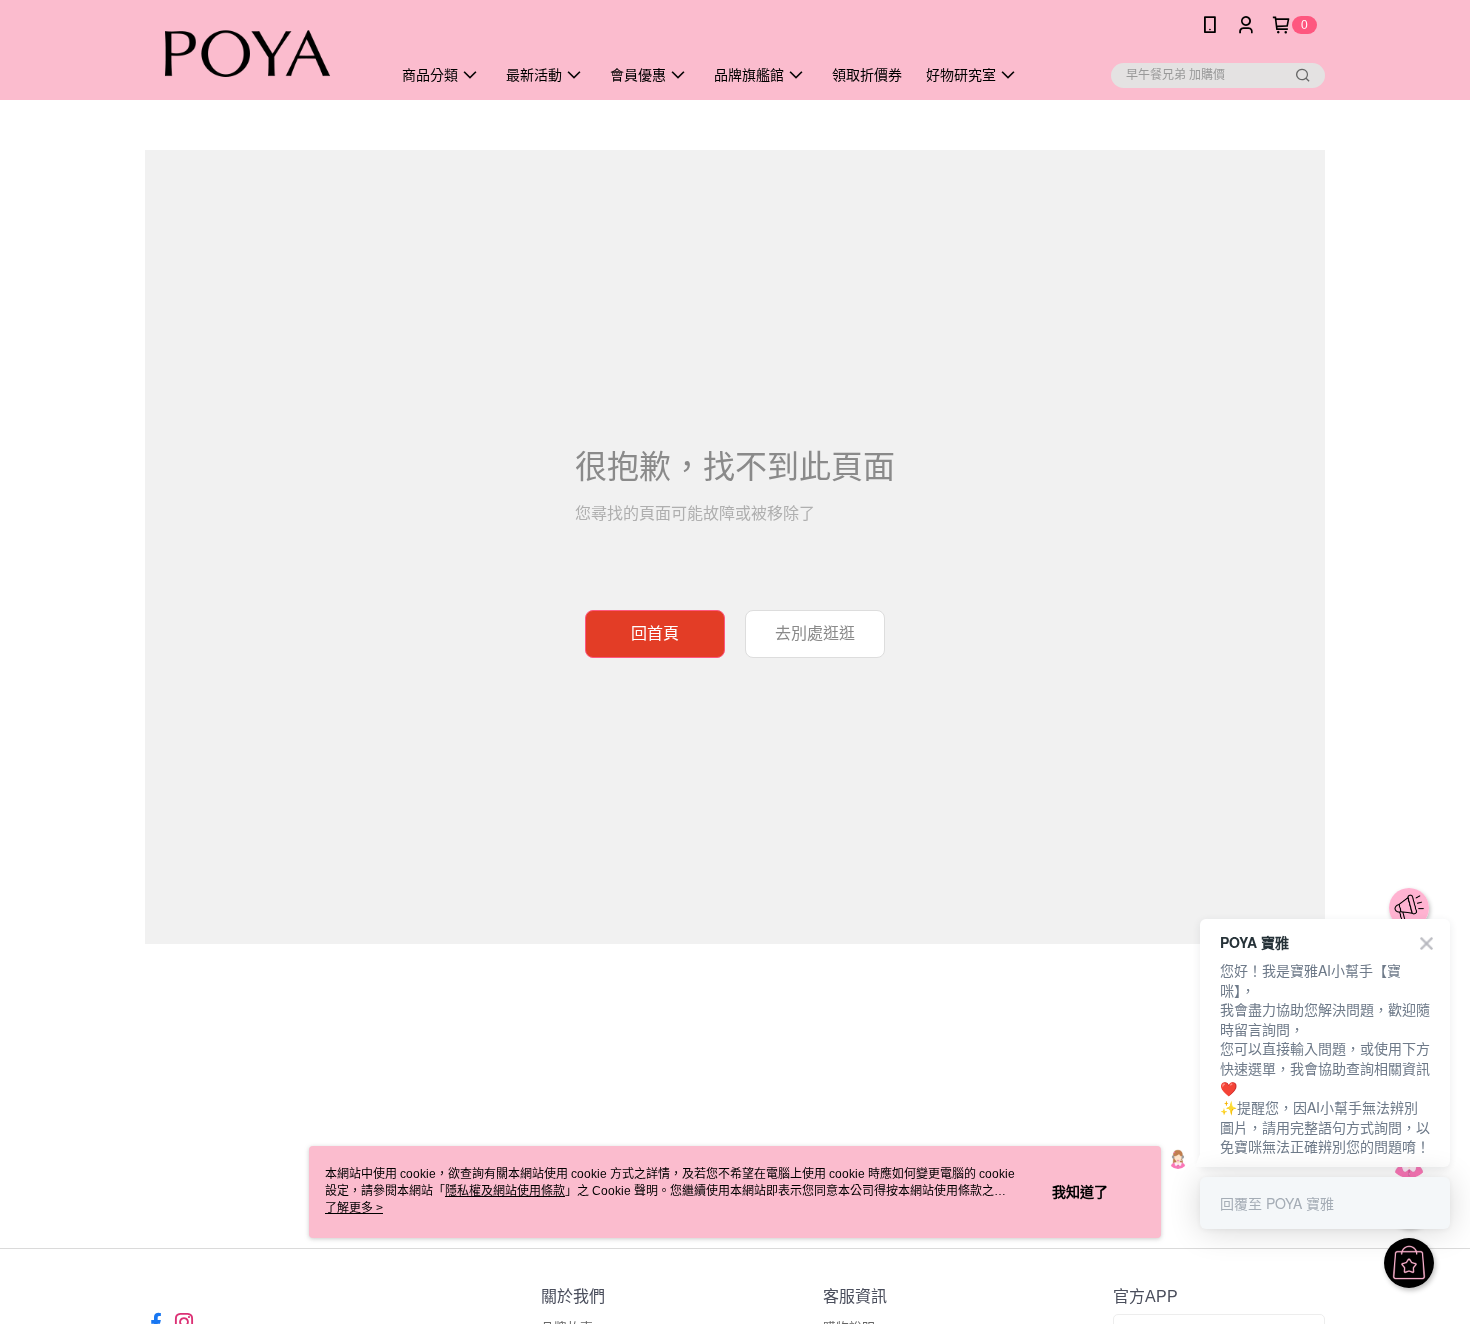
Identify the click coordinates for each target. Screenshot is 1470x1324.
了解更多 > (354, 1208)
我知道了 (1080, 1192)
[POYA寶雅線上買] (256, 52)
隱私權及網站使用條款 (505, 1191)
